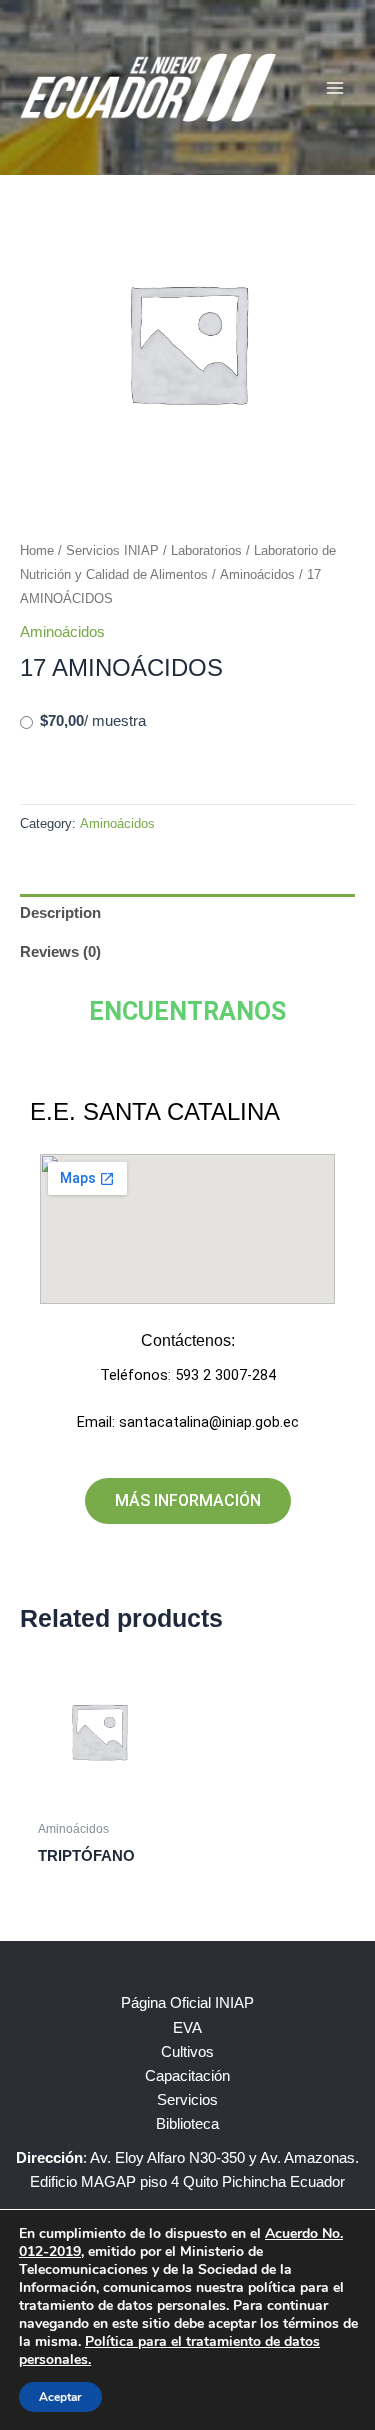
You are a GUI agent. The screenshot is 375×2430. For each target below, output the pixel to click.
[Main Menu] (335, 87)
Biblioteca (187, 2124)
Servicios (187, 2100)
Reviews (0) (60, 952)
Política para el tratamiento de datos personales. (169, 2350)
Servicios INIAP (112, 550)
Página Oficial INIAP (187, 2003)
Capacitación (187, 2076)
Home (37, 550)
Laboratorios (206, 550)
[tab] (187, 913)
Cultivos (187, 2052)
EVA (187, 2028)
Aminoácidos (257, 574)
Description (60, 913)
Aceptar (60, 2397)
